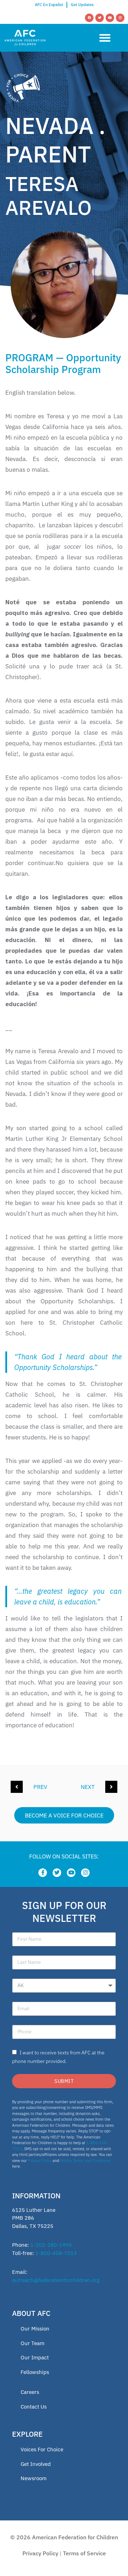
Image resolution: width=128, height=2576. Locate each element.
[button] (105, 38)
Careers (30, 2392)
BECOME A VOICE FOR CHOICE (64, 1815)
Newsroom (34, 2478)
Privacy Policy (40, 2161)
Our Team (33, 2343)
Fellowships (35, 2372)
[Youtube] (110, 18)
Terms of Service (84, 2553)
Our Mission (35, 2329)
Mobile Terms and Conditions (85, 2161)
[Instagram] (120, 18)
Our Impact (35, 2357)
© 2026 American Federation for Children (64, 2537)
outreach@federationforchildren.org (56, 2280)
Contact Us (34, 2407)
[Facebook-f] (43, 1873)
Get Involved (36, 2464)
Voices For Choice (42, 2449)
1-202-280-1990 (51, 2245)
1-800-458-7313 (56, 2253)
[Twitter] (100, 18)
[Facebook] (89, 18)
